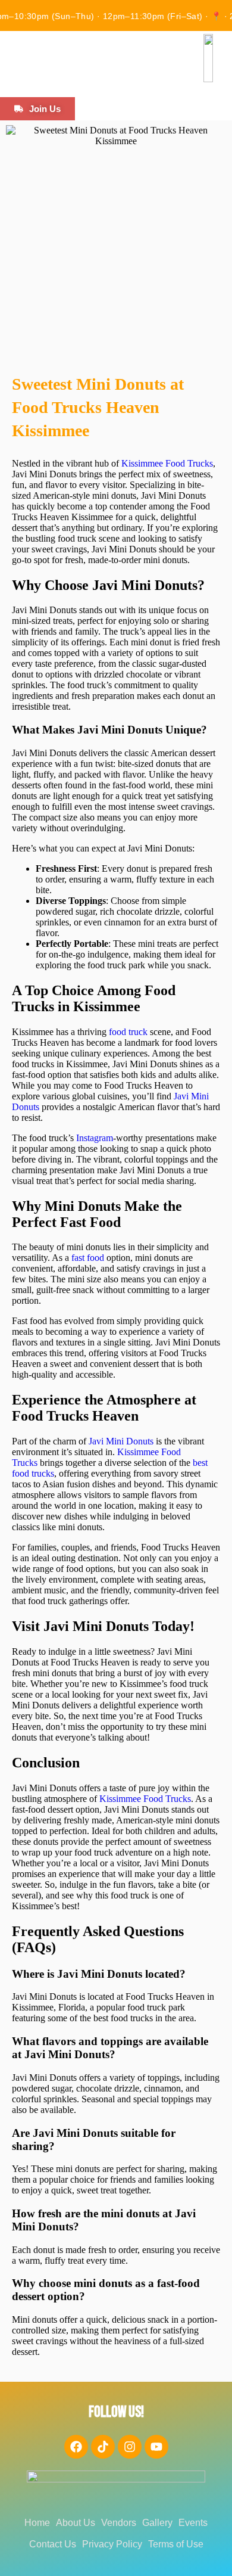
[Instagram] (130, 2447)
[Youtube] (156, 2447)
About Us (76, 2523)
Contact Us (53, 2544)
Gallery (157, 2523)
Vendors (119, 2523)
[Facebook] (76, 2447)
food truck (128, 1032)
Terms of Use (176, 2544)
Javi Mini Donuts (121, 1441)
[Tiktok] (103, 2447)
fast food (88, 1258)
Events (193, 2523)
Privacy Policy (112, 2544)
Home (37, 2523)
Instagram (95, 1138)
